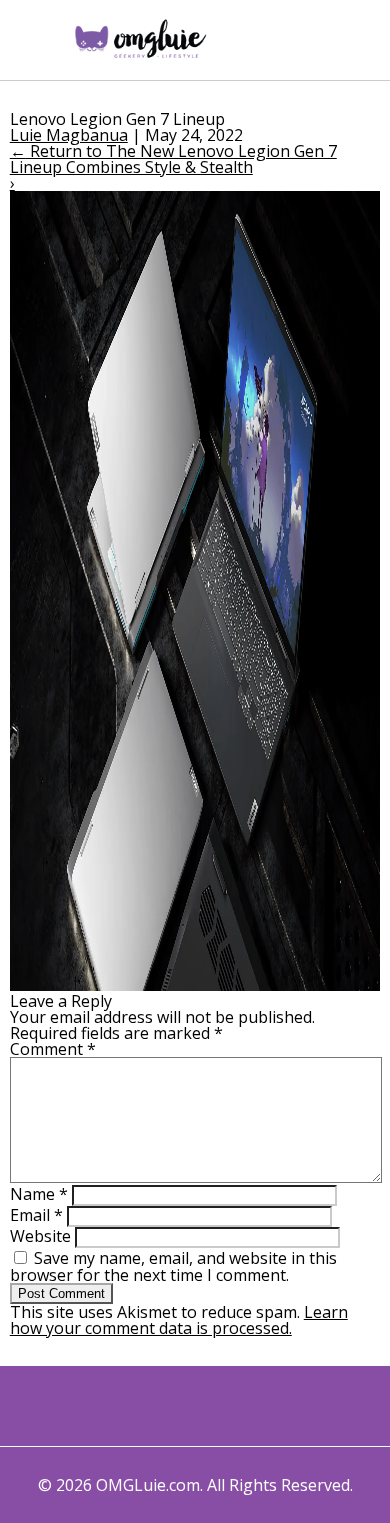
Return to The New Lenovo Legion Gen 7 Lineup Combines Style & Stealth (173, 159)
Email (36, 1215)
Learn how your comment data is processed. (179, 1320)
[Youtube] (215, 1406)
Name (39, 1194)
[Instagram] (174, 1406)
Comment (53, 1049)
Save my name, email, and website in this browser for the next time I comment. (173, 1266)
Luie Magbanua (69, 135)
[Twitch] (297, 1406)
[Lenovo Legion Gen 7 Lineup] (195, 985)
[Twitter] (133, 1406)
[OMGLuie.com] (139, 40)
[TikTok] (256, 1406)
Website (40, 1236)
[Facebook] (92, 1406)
